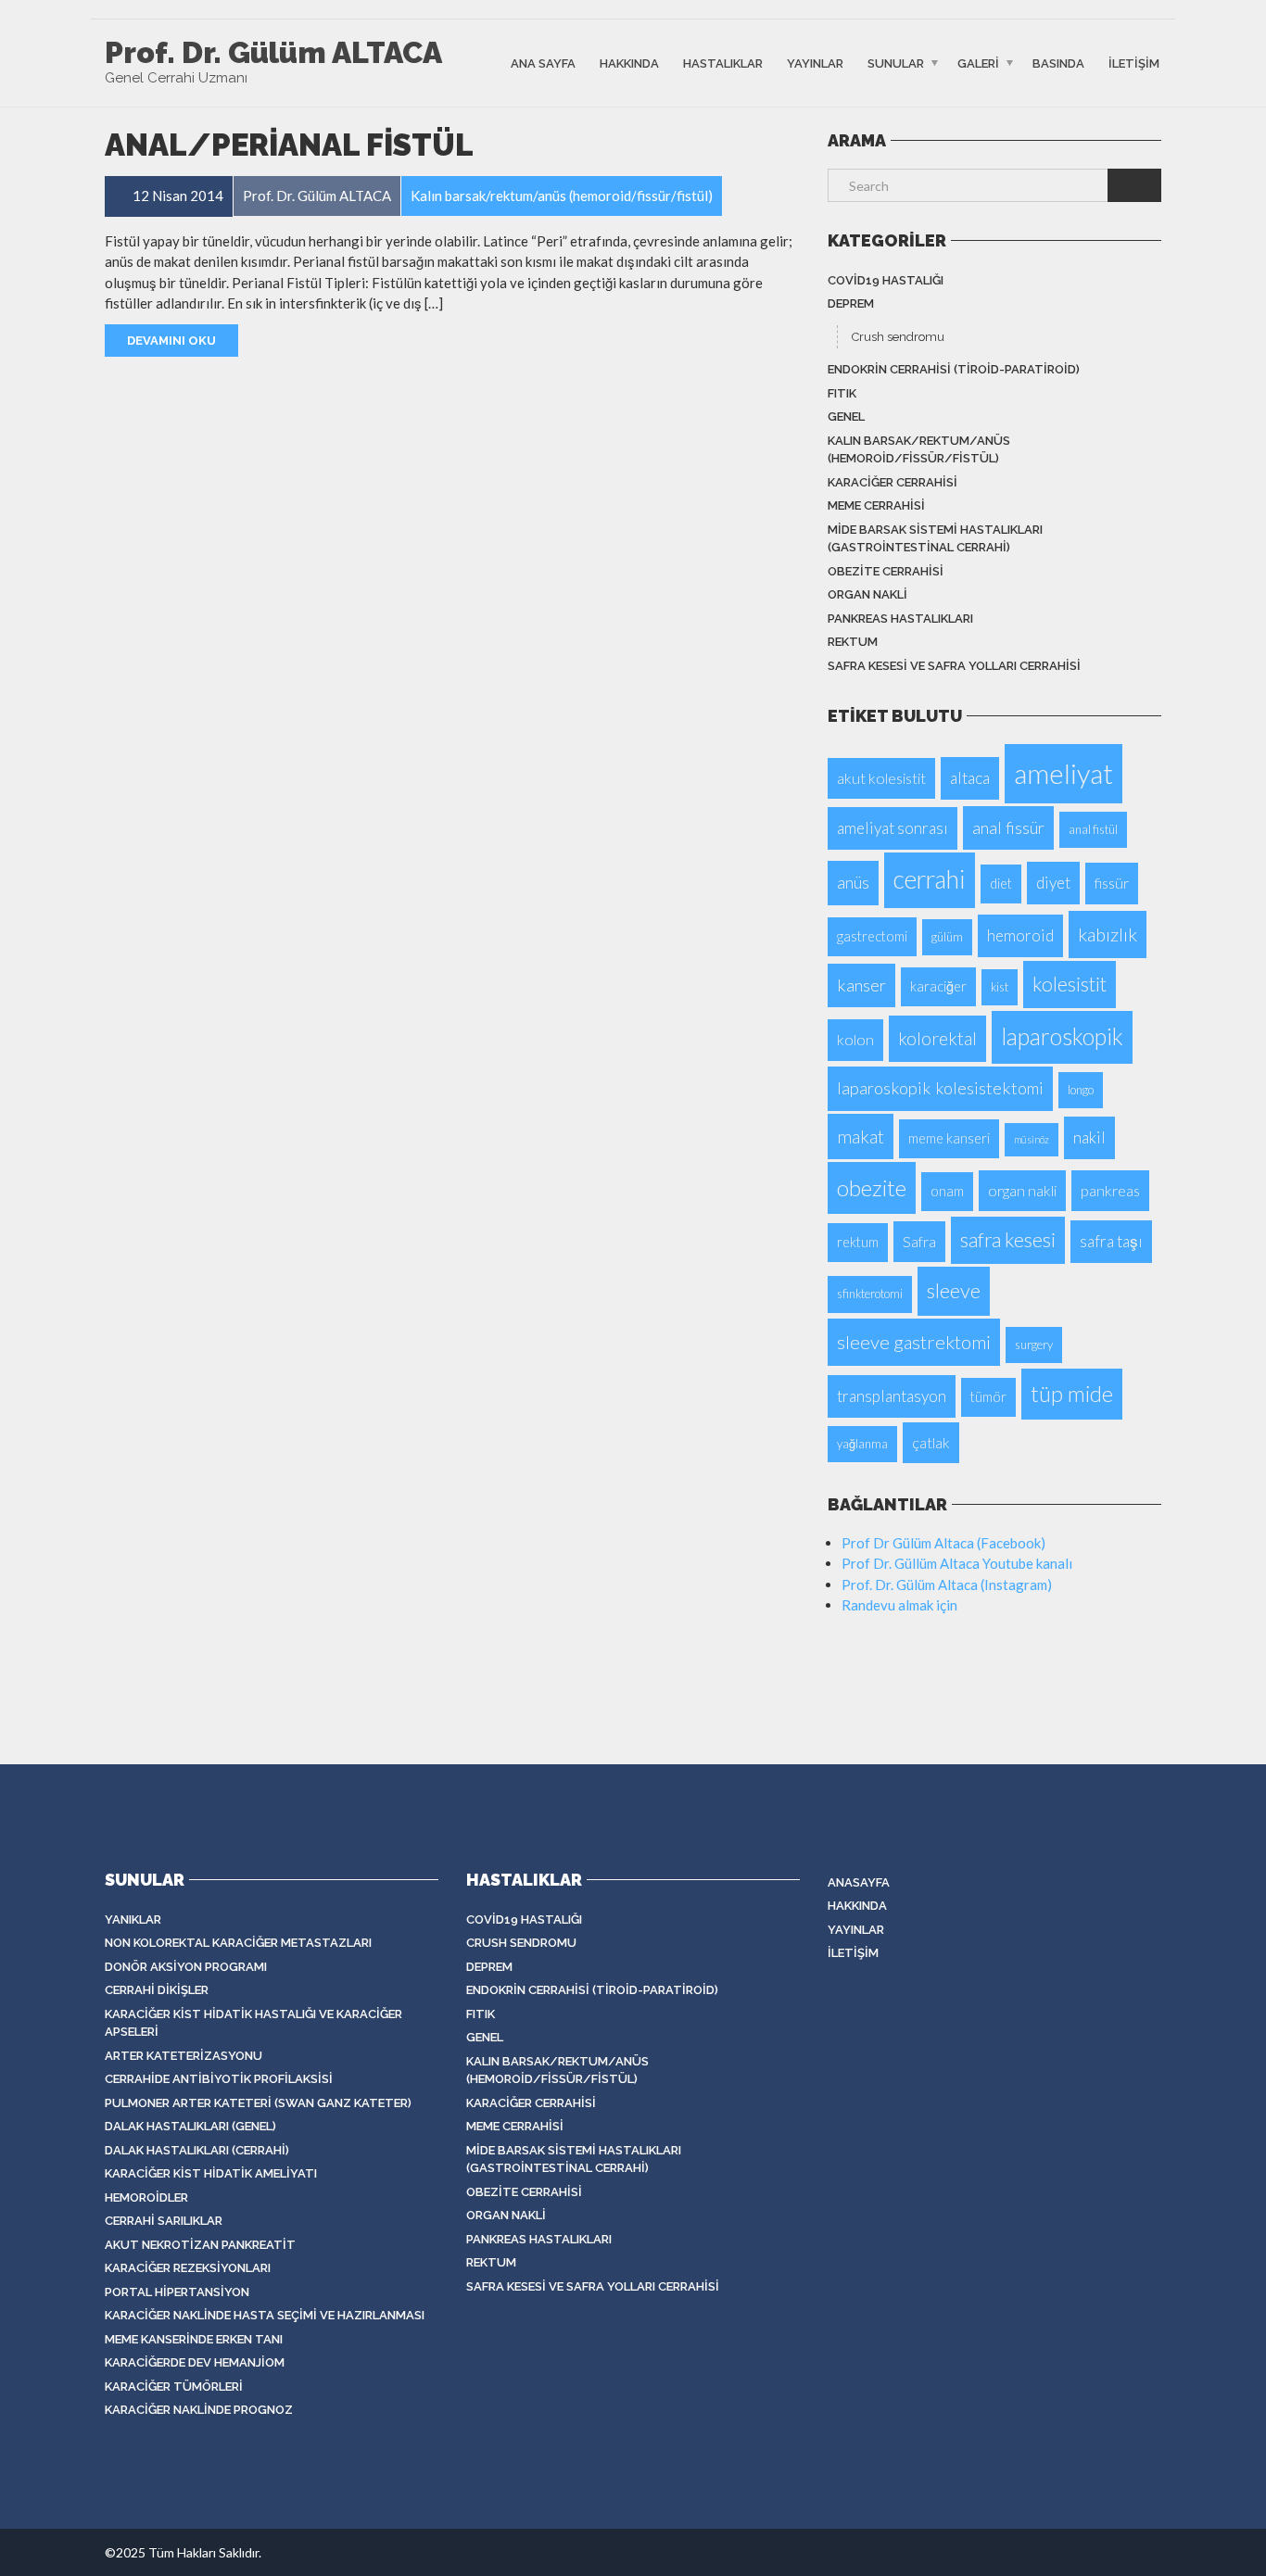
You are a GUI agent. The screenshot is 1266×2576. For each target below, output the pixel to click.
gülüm (947, 937)
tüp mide (1072, 1394)
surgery (1034, 1345)
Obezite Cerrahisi (886, 571)
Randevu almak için (899, 1605)
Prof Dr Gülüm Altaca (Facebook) (943, 1543)
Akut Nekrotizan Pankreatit (200, 2245)
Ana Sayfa (543, 63)
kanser (861, 985)
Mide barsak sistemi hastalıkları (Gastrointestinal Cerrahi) (935, 539)
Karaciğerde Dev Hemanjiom (195, 2362)
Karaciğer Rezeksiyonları (188, 2268)
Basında (1058, 63)
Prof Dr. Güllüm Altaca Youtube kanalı (957, 1563)
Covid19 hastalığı (886, 280)
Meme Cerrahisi (876, 505)
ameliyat (1063, 773)
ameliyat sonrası (893, 828)
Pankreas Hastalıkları (900, 619)
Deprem (851, 303)
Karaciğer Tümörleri (174, 2387)
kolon (855, 1039)
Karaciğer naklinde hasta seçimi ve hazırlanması (265, 2315)
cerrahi (930, 879)
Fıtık (842, 393)
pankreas (1110, 1190)
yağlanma (862, 1444)
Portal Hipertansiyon (177, 2292)
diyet (1053, 883)
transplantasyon (892, 1396)
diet (1001, 884)
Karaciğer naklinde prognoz (199, 2410)
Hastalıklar (723, 63)
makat (861, 1136)
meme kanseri (949, 1138)
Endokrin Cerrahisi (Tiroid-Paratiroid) (954, 369)
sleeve (954, 1290)
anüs (853, 882)
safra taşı (1111, 1241)
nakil (1089, 1137)
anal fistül (1093, 829)
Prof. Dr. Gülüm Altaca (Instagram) (947, 1585)
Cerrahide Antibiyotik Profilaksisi (219, 2079)
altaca (970, 778)
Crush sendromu (898, 337)
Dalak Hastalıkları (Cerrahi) (197, 2150)
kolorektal (937, 1038)
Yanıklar (133, 1919)
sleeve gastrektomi (914, 1342)
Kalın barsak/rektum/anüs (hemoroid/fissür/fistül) (919, 450)
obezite (872, 1187)
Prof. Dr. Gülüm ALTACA (273, 53)
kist (1000, 987)
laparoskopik (1062, 1036)
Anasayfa (859, 1882)
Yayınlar (815, 63)
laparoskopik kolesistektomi (940, 1088)
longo (1081, 1090)
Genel (846, 417)
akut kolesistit (881, 778)
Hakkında (629, 63)
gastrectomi (872, 936)
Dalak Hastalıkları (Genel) (190, 2126)
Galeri (978, 63)
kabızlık (1108, 934)
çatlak (931, 1442)
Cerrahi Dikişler (157, 1990)
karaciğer (938, 986)
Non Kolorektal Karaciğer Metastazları (238, 1943)
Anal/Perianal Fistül (289, 145)
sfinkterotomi (870, 1294)
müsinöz (1032, 1139)
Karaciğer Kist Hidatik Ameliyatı (211, 2173)
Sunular (896, 63)
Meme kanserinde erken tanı (194, 2339)
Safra (919, 1241)
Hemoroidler (146, 2197)
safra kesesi (1008, 1240)
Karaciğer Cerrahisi (893, 482)
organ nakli (1022, 1190)
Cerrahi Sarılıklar (164, 2221)
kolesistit (1070, 984)
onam (947, 1191)
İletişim (1134, 63)
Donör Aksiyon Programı (186, 1967)
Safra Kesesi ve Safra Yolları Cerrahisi (954, 666)
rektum (853, 642)
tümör (988, 1397)
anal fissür (1008, 827)
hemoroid (1020, 935)
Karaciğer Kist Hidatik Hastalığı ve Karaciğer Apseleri (253, 2023)
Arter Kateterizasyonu (184, 2056)
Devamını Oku (171, 341)
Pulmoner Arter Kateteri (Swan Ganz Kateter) (258, 2103)
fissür (1112, 883)
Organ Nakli (867, 594)
